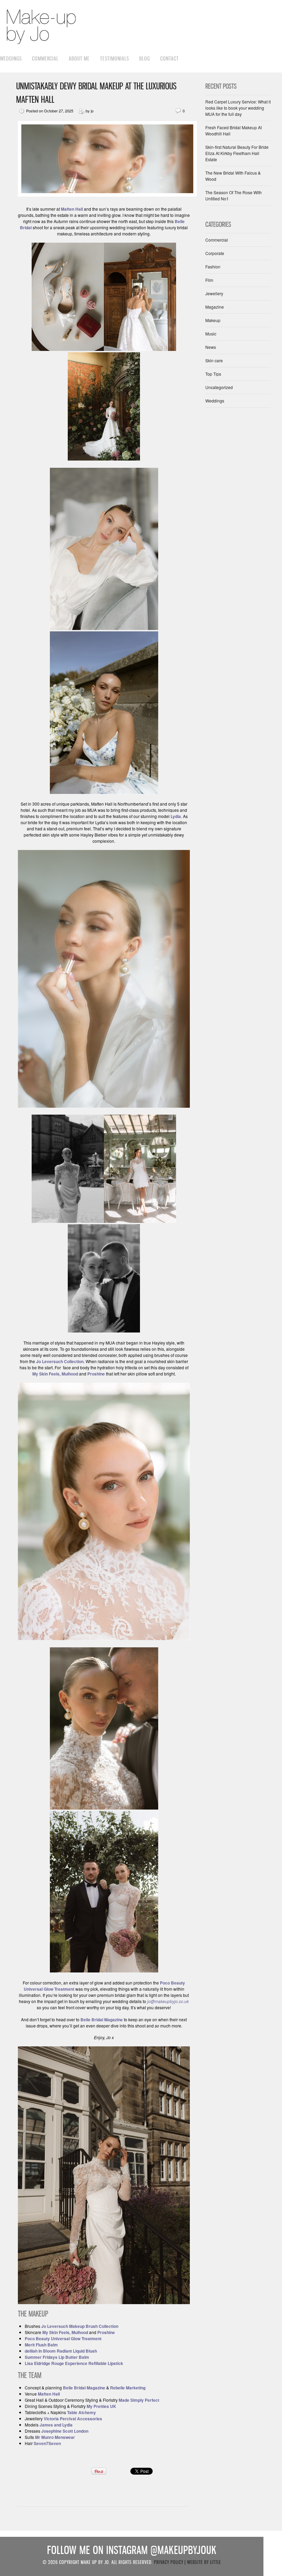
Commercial (45, 58)
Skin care (214, 360)
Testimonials (115, 58)
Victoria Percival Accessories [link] (73, 2419)
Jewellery (214, 293)
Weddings (11, 58)
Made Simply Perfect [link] (139, 2400)
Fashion (213, 267)
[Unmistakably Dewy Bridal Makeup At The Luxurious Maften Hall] (107, 195)
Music (211, 334)
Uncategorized (219, 387)
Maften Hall (72, 209)
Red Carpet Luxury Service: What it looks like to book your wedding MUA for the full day (238, 108)
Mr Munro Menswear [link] (55, 2437)
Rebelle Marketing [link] (128, 2388)
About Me (79, 58)
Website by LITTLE (204, 2562)
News (211, 347)
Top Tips (213, 374)
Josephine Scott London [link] (65, 2431)
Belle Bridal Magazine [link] (84, 2388)
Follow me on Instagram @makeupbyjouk (132, 2550)
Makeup (213, 320)
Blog (145, 58)
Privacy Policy (169, 2562)
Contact (170, 58)
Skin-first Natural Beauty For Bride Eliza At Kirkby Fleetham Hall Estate (237, 153)
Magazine (215, 307)
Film (209, 280)
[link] (101, 2406)
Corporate (215, 253)
